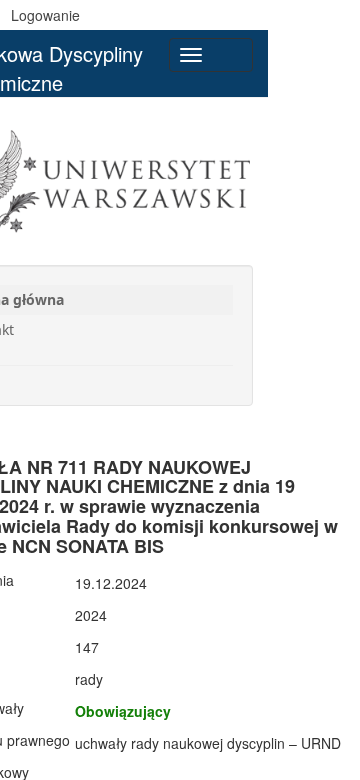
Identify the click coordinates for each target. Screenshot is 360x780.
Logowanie (45, 15)
